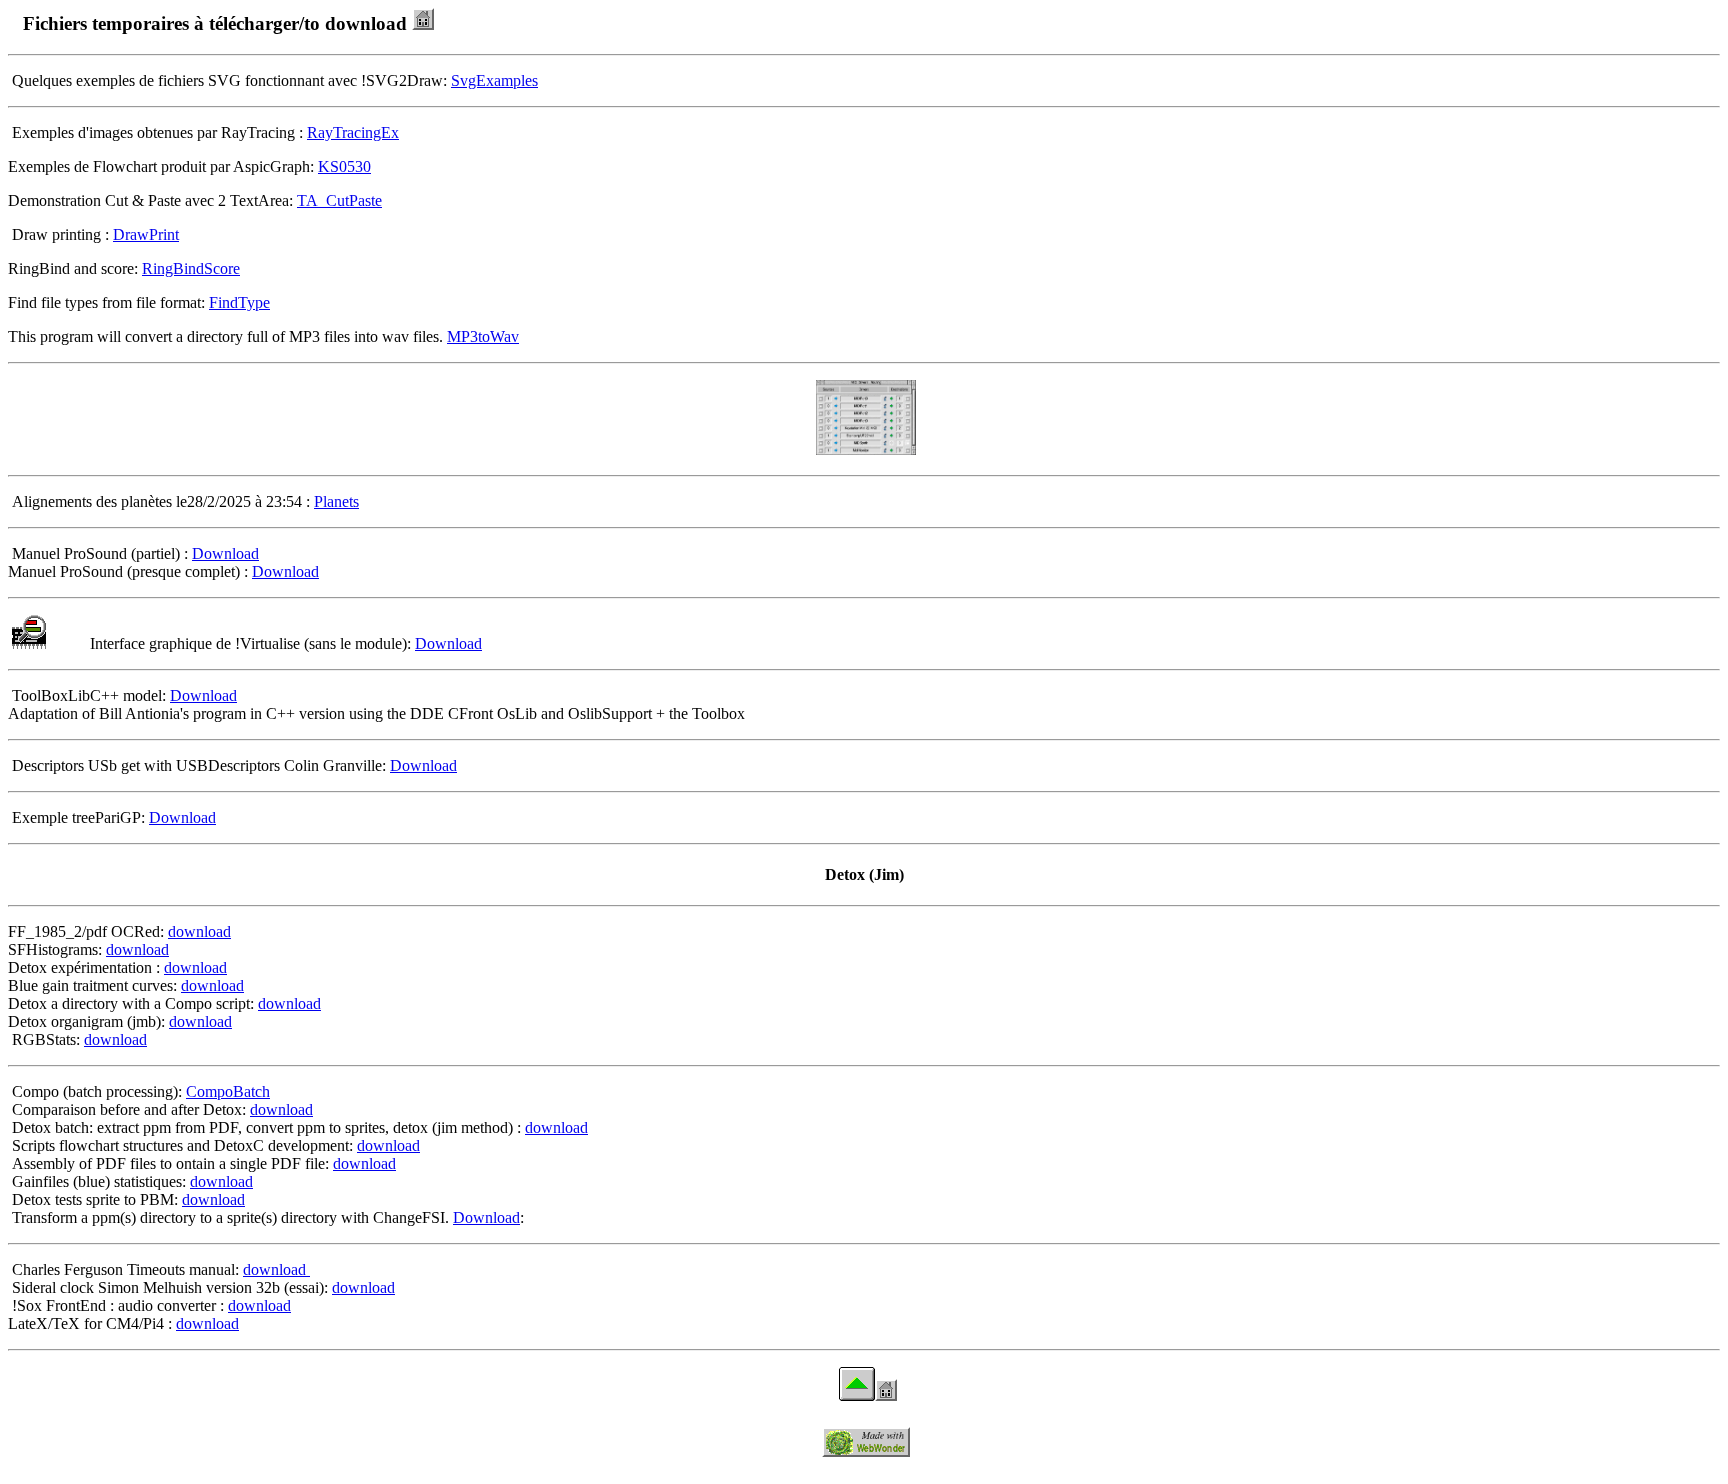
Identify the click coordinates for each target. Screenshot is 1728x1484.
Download (225, 553)
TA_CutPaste (339, 200)
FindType (239, 302)
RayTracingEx (353, 132)
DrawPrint (146, 234)
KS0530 (344, 166)
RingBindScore (191, 268)
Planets (336, 501)
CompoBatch (228, 1091)
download (199, 931)
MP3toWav (483, 336)
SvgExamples (494, 80)
